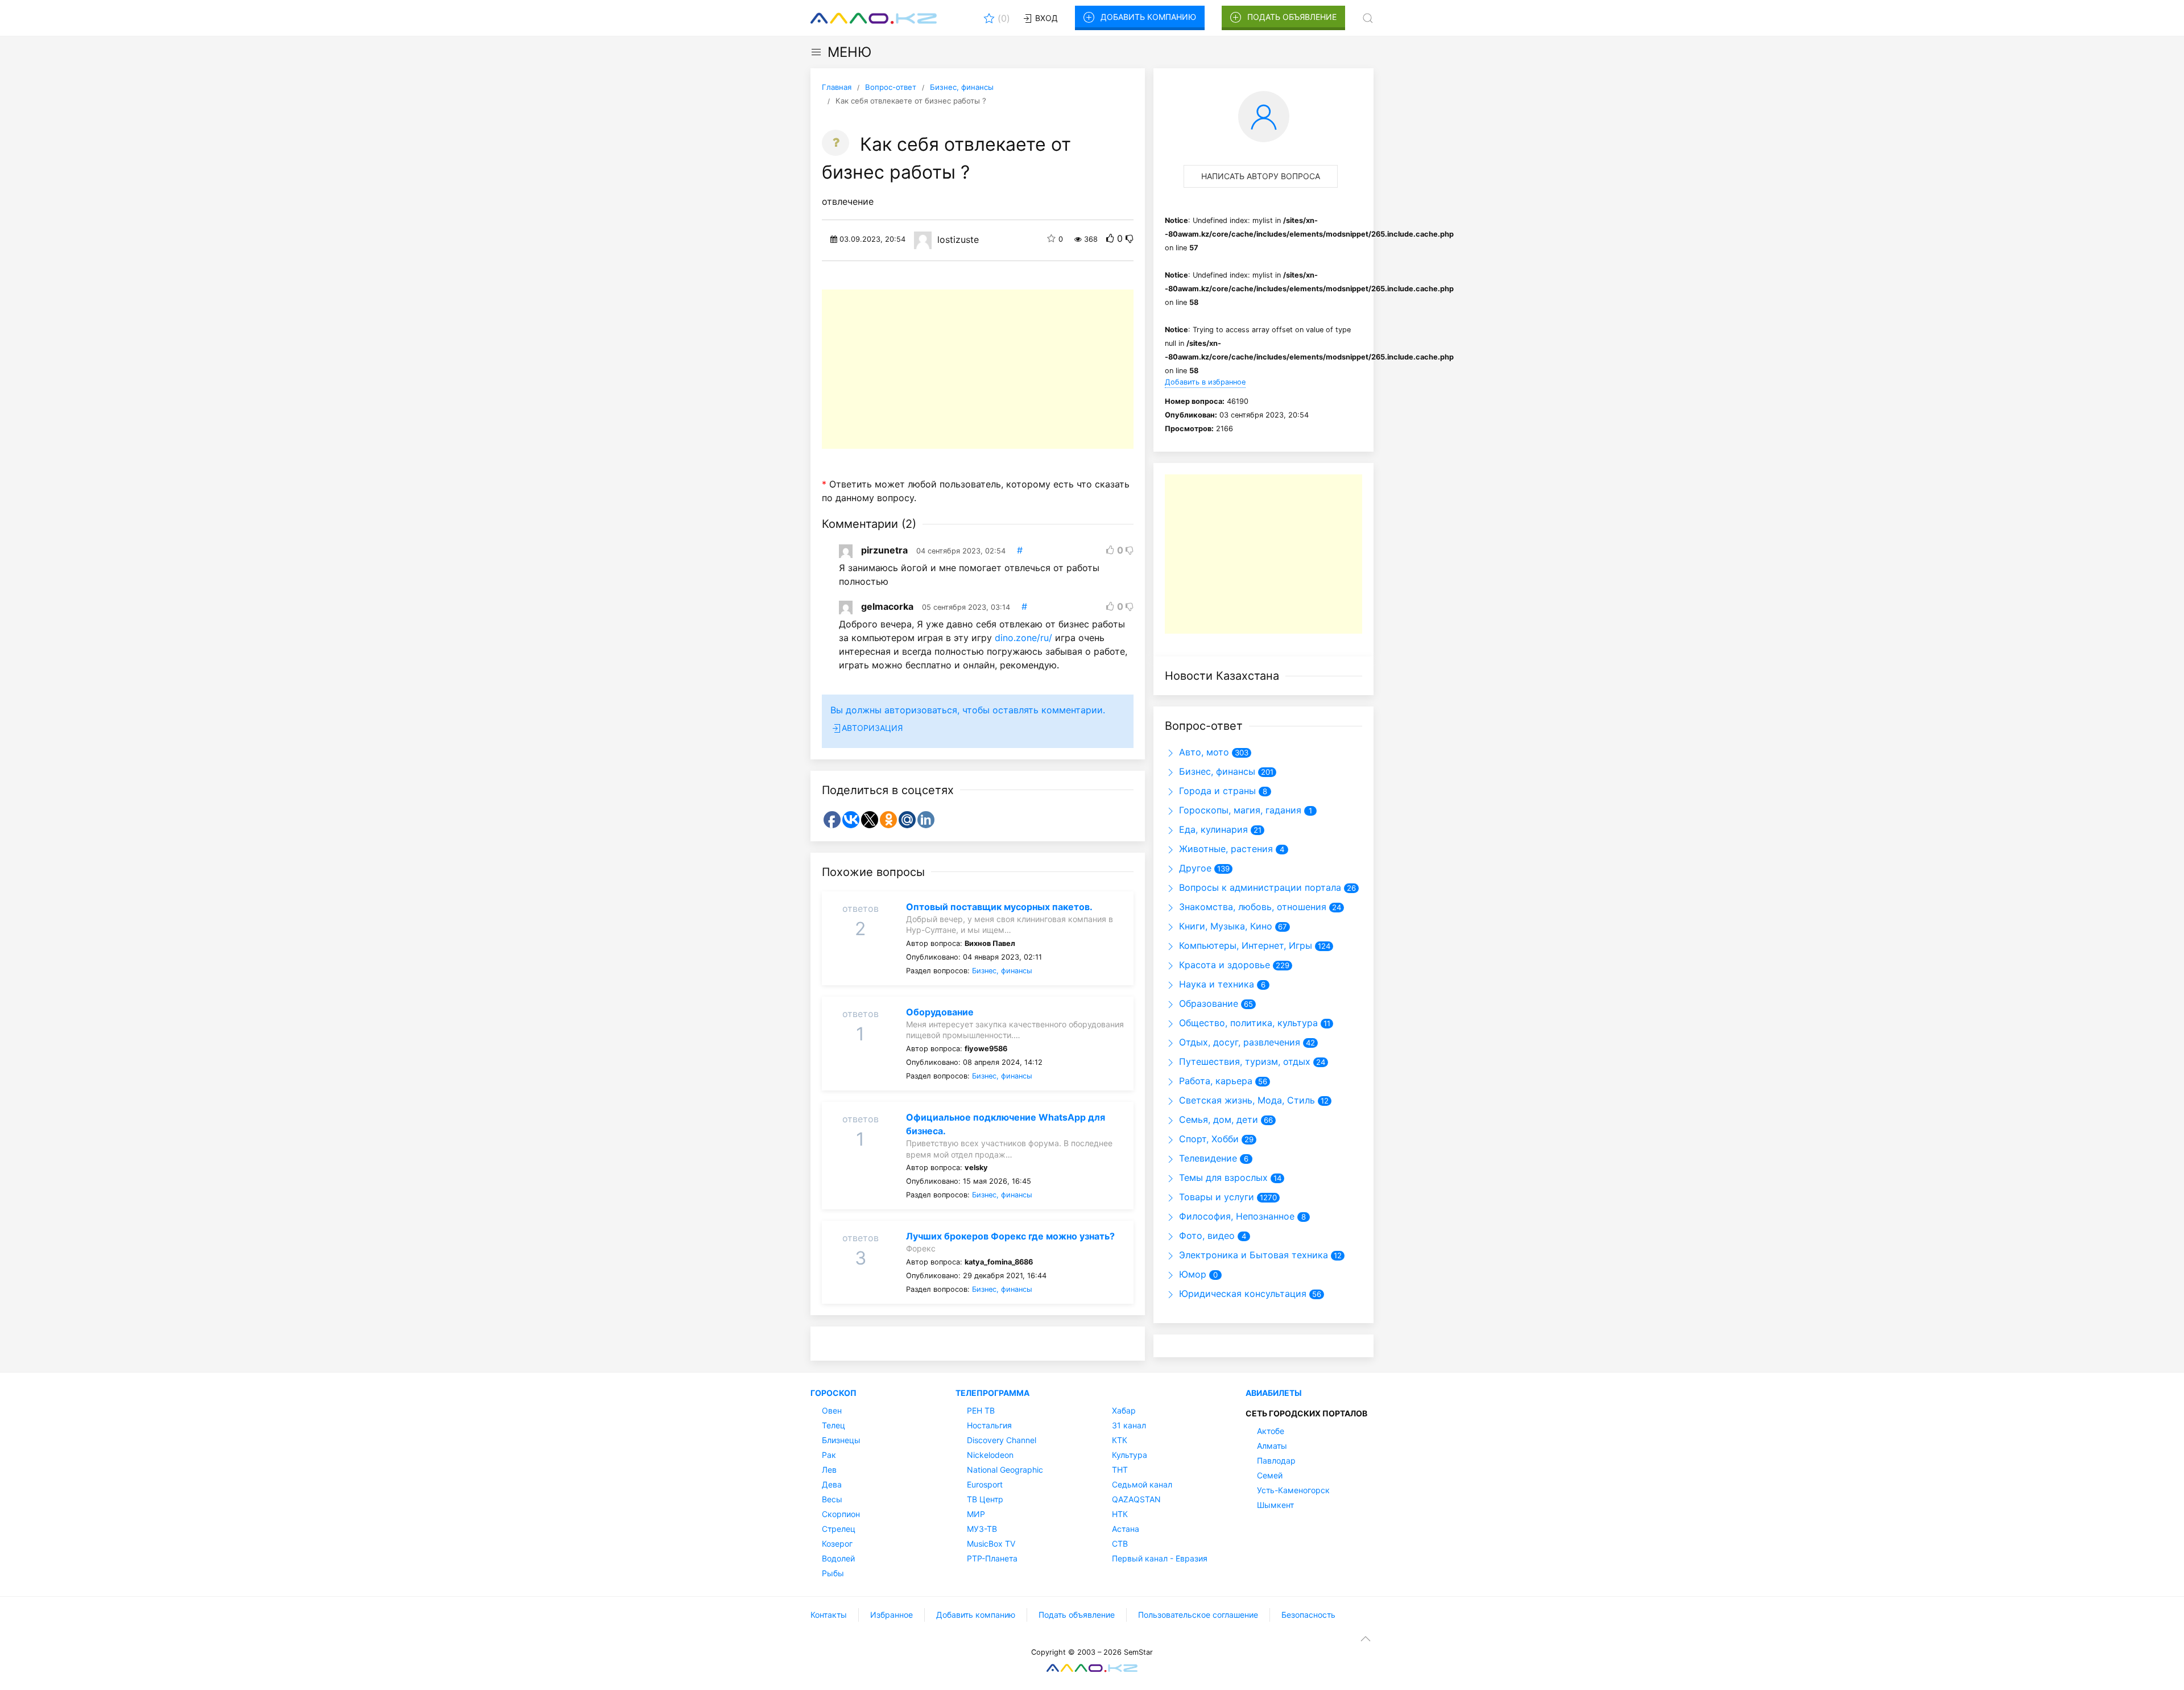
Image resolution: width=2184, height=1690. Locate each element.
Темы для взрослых (1222, 1177)
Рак (829, 1455)
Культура (1130, 1455)
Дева (832, 1484)
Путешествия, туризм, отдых (1243, 1061)
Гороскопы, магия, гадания (1239, 810)
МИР (976, 1514)
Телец (834, 1425)
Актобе (1271, 1431)
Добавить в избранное (1205, 382)
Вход (1045, 18)
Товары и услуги (1215, 1197)
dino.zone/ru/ (1023, 638)
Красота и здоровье (1223, 965)
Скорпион (841, 1514)
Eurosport (985, 1484)
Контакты (829, 1615)
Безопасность (1308, 1615)
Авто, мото (1203, 752)
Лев (829, 1470)
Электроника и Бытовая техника (1252, 1255)
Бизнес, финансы (1002, 971)
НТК (1120, 1514)
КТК (1120, 1440)
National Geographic (1005, 1470)
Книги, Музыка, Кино (1224, 926)
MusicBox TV (991, 1544)
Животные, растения (1225, 849)
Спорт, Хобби (1207, 1139)
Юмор (1191, 1274)
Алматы (1272, 1446)
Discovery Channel (1002, 1440)
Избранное (892, 1615)
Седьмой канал (1142, 1484)
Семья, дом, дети (1217, 1119)
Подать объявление (1292, 17)
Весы (832, 1499)
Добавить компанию (1148, 17)
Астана (1126, 1529)
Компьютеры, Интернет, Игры (1244, 945)
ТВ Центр (985, 1499)
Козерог (837, 1544)
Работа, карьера (1214, 1081)
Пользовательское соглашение (1198, 1615)
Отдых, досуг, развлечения (1238, 1042)
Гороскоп (834, 1393)
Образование (1207, 1003)
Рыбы (833, 1573)
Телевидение (1207, 1158)
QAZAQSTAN (1136, 1499)
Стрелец (839, 1529)
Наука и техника (1215, 984)
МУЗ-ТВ (982, 1529)
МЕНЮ (849, 52)
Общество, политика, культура (1247, 1023)
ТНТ (1120, 1470)
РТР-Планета (992, 1558)
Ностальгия (989, 1425)
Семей (1270, 1475)
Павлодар (1276, 1460)
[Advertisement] (978, 369)
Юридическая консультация (1241, 1294)
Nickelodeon (990, 1455)
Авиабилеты (1274, 1393)
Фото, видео (1205, 1236)
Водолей (838, 1558)
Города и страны (1216, 791)
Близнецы (841, 1440)
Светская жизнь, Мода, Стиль (1246, 1100)
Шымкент (1275, 1505)
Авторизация (872, 728)
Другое (1194, 868)
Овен (832, 1410)
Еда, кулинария (1212, 829)
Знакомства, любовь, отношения (1251, 907)
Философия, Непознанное (1235, 1216)
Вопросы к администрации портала (1259, 887)
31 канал (1129, 1425)
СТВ (1120, 1544)
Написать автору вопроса (1261, 176)
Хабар (1124, 1410)
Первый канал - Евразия (1160, 1558)
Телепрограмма (992, 1393)
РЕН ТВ (981, 1410)
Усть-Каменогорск (1293, 1490)
